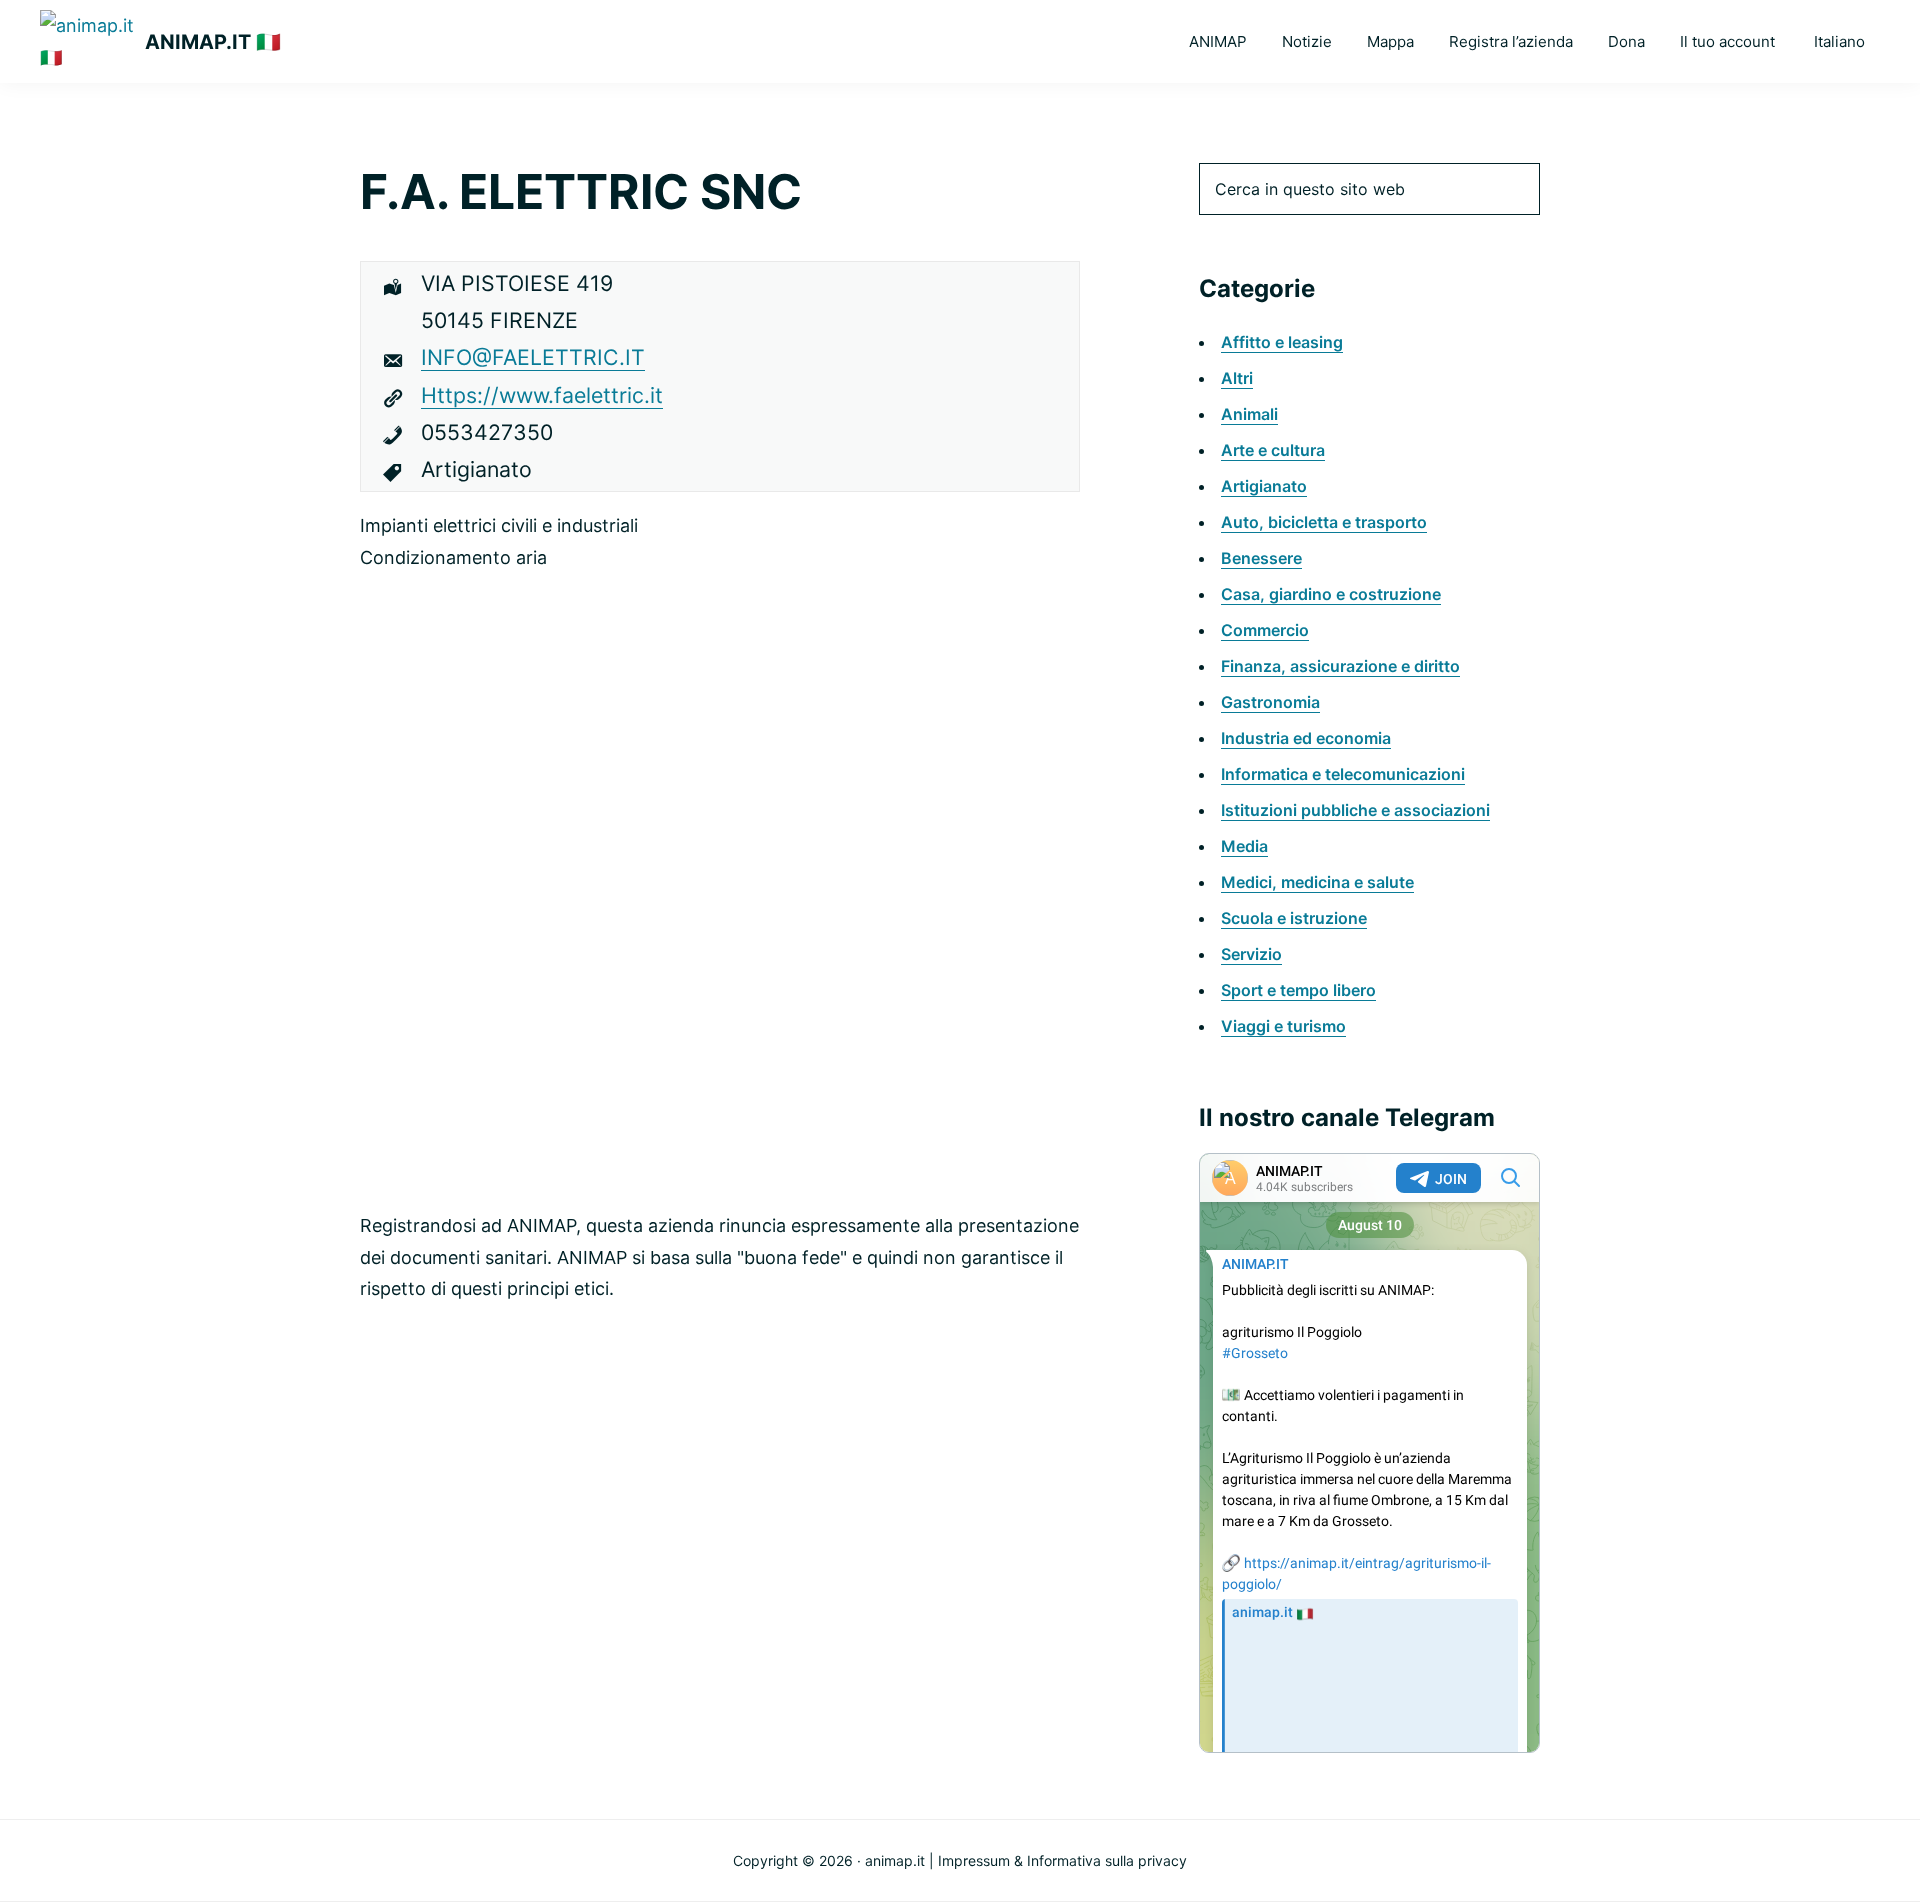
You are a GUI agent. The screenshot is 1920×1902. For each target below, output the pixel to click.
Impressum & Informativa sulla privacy (1062, 1860)
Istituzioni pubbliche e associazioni (1355, 810)
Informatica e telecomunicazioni (1343, 774)
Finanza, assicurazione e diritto (1340, 666)
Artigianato (1264, 486)
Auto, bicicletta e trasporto (1324, 522)
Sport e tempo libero (1298, 990)
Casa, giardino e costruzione (1331, 594)
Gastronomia (1270, 702)
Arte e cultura (1273, 450)
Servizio (1251, 954)
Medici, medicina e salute (1317, 882)
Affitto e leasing (1282, 342)
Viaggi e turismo (1283, 1026)
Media (1244, 846)
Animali (1249, 414)
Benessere (1261, 558)
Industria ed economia (1306, 738)
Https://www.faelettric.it (542, 395)
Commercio (1265, 630)
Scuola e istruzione (1294, 918)
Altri (1237, 378)
